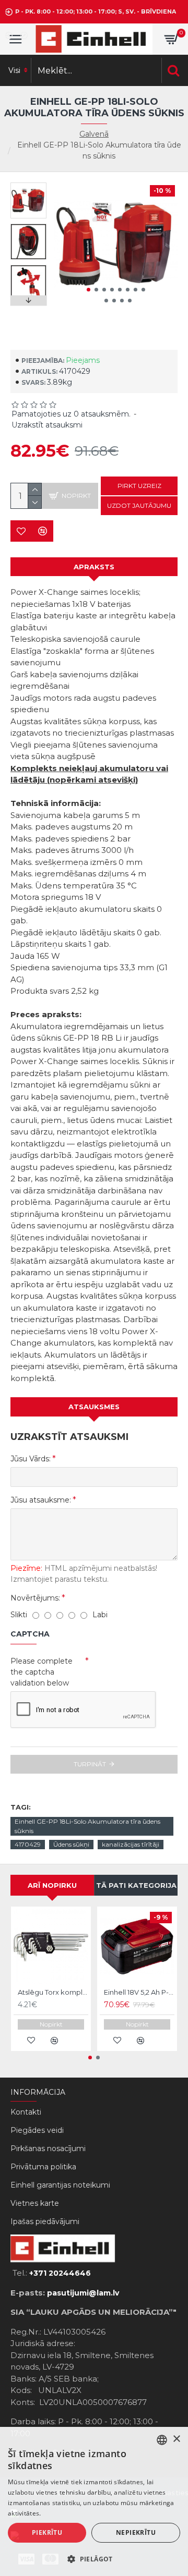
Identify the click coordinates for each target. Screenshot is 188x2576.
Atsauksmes (94, 1407)
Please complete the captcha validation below (42, 1672)
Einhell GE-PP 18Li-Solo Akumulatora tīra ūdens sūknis (87, 1826)
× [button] (176, 2439)
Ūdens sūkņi (71, 1844)
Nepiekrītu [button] (136, 2532)
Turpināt (90, 1764)
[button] (89, 290)
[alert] (94, 2501)
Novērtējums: (35, 1598)
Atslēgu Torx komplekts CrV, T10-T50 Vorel (53, 1992)
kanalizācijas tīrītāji (131, 1844)
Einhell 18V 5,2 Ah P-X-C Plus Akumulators (139, 1992)
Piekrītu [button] (47, 2532)
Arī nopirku (52, 1885)
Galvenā (94, 134)
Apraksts (94, 567)
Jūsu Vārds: (31, 1459)
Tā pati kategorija (136, 1885)
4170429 (28, 1844)
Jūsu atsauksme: (41, 1500)
